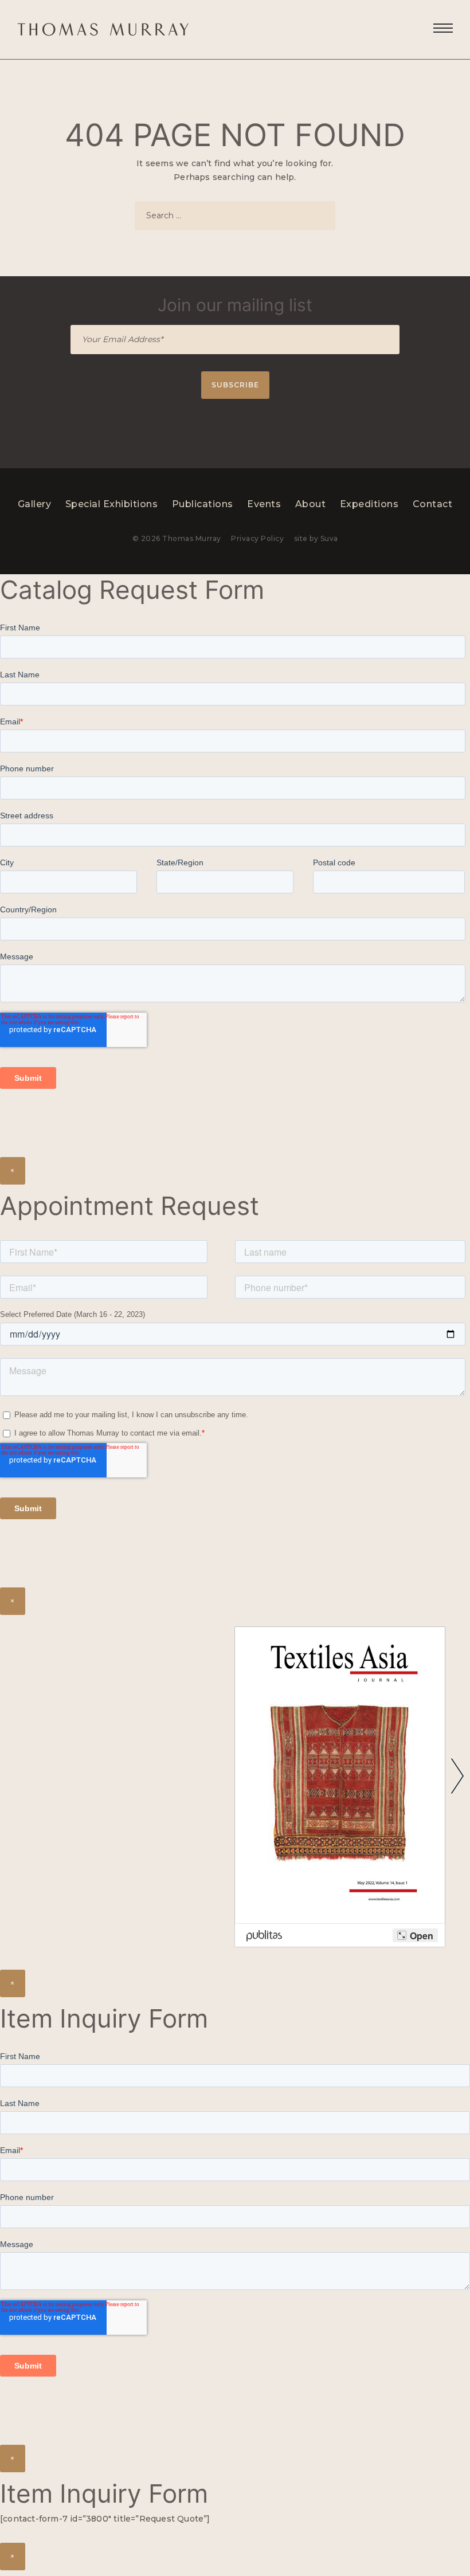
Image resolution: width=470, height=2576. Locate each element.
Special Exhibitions (112, 504)
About (311, 504)
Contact (433, 504)
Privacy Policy (257, 538)
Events (264, 504)
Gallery (35, 504)
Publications (203, 504)
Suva (329, 538)
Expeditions (369, 504)
